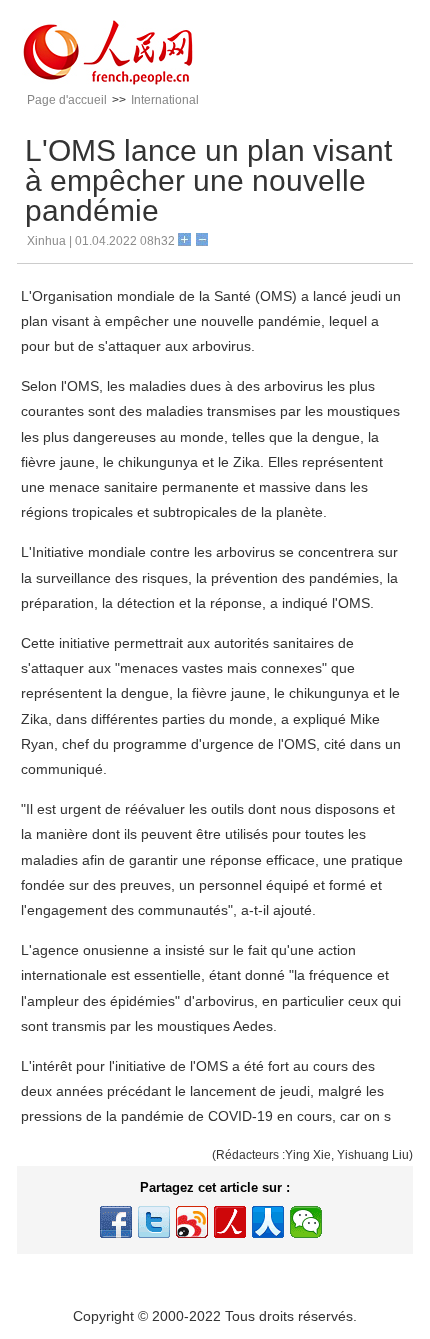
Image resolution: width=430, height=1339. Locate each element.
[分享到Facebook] (116, 1222)
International (165, 100)
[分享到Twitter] (154, 1222)
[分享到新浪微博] (192, 1222)
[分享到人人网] (268, 1222)
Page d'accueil (67, 100)
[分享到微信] (306, 1222)
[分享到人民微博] (230, 1222)
